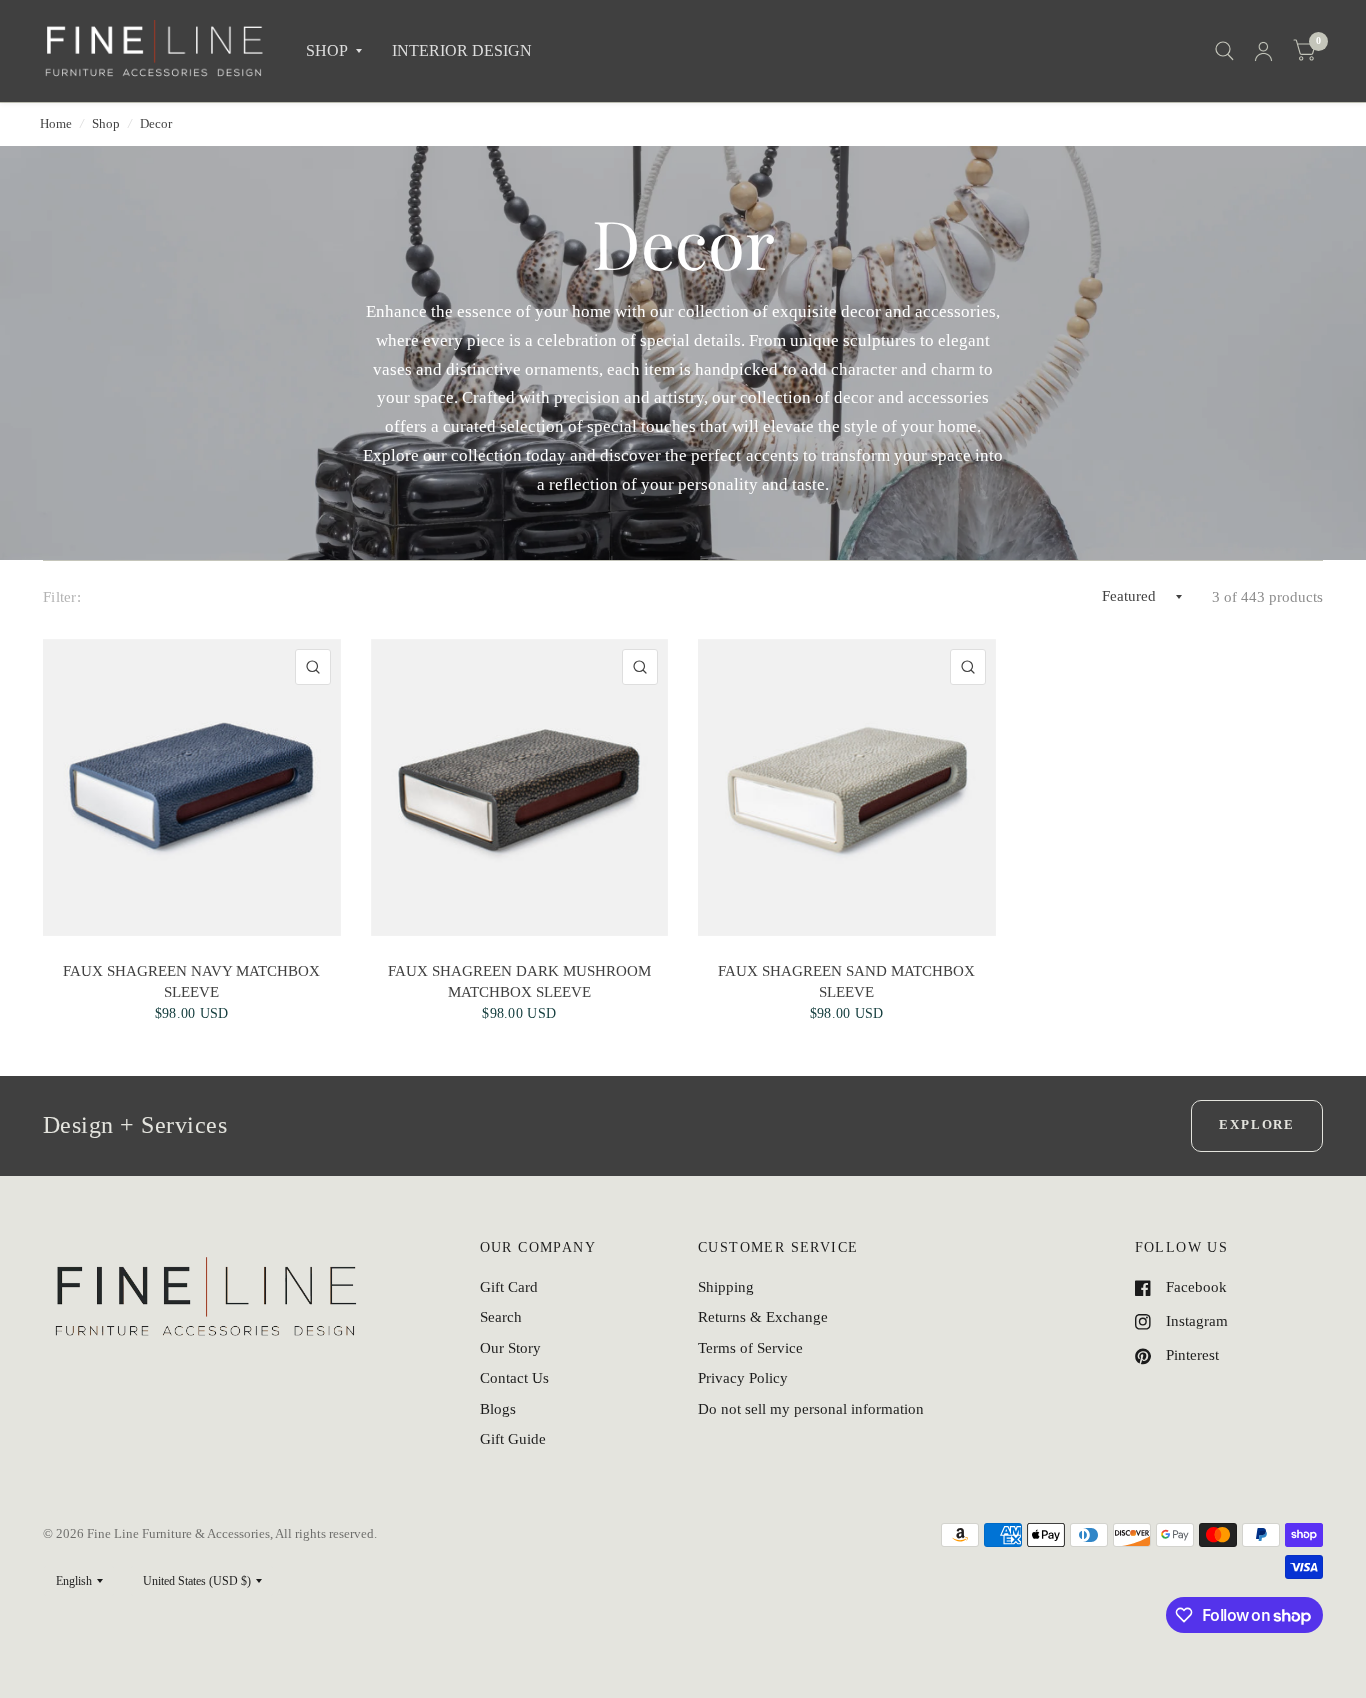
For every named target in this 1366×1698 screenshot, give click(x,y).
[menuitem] (334, 51)
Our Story (510, 1348)
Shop (106, 123)
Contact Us (514, 1378)
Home (56, 123)
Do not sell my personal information (811, 1409)
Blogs (498, 1409)
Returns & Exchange (763, 1317)
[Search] (1224, 51)
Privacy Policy (743, 1378)
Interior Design (462, 50)
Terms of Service (750, 1348)
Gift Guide (513, 1439)
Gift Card (509, 1287)
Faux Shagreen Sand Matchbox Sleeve (846, 981)
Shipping (726, 1287)
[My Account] (1263, 51)
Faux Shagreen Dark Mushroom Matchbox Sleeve (519, 981)
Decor (156, 123)
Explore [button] (1257, 1124)
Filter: (62, 597)
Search (501, 1317)
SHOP (327, 50)
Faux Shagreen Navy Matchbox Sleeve (191, 981)
